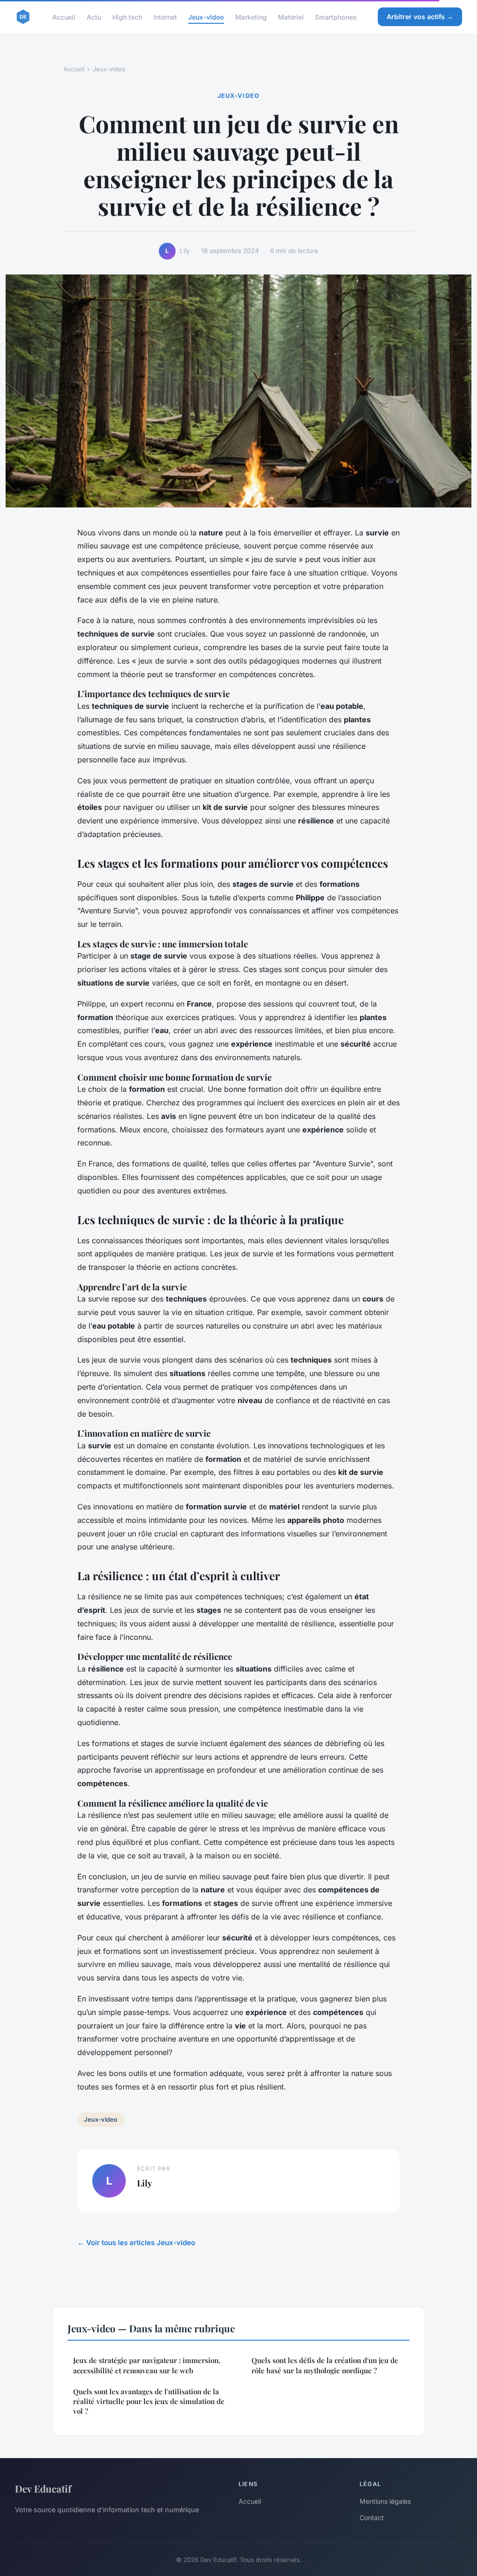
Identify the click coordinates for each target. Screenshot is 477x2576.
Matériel (291, 17)
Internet (165, 17)
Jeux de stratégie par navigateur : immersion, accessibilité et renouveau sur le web (147, 2365)
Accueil (64, 17)
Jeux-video (206, 17)
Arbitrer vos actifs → (420, 17)
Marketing (251, 17)
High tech (127, 17)
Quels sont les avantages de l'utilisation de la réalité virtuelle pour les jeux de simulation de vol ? (149, 2401)
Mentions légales (385, 2501)
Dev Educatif (43, 2488)
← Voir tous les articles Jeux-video (136, 2243)
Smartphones (336, 17)
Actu (94, 17)
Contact (372, 2518)
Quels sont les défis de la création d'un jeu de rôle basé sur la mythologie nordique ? (325, 2365)
